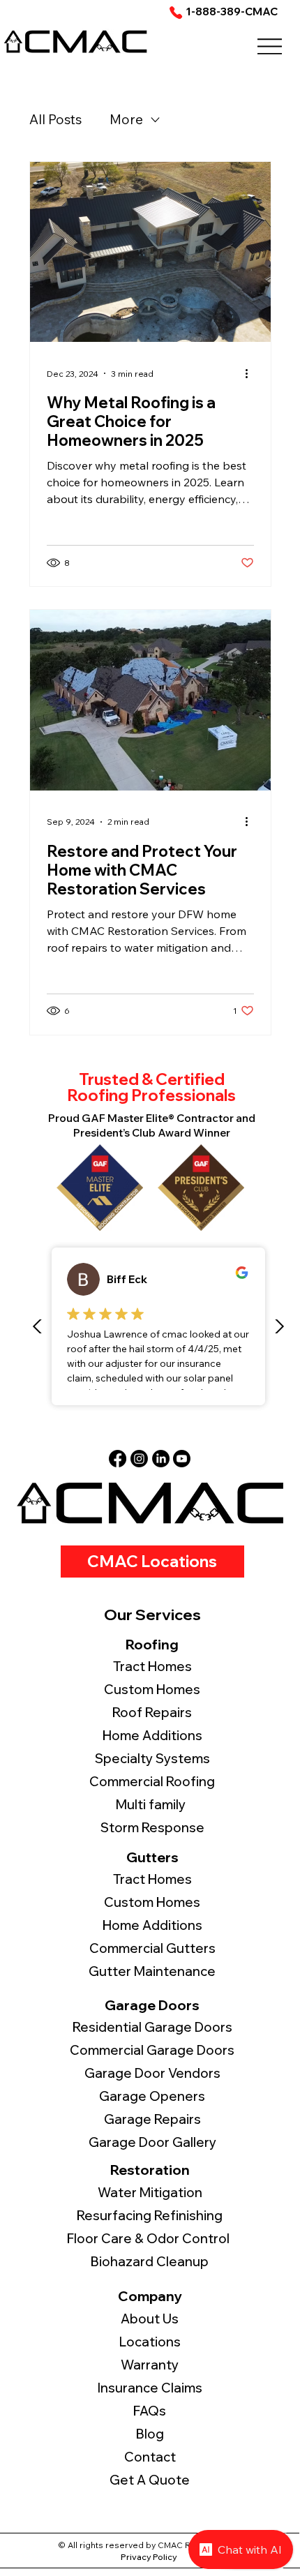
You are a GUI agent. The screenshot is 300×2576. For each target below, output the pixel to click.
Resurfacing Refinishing (150, 2216)
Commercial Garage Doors (152, 2050)
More (126, 119)
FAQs (150, 2411)
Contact (150, 2457)
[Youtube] (182, 1459)
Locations (150, 2342)
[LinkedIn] (161, 1459)
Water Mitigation (150, 2193)
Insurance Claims (150, 2388)
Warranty (150, 2365)
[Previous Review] (38, 1326)
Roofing (152, 1644)
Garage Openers (152, 2096)
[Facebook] (118, 1459)
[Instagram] (139, 1459)
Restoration (150, 2170)
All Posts (55, 119)
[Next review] (279, 1326)
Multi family (152, 1805)
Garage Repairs (152, 2119)
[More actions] (252, 373)
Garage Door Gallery (152, 2142)
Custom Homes (152, 1902)
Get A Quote (150, 2480)
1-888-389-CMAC (232, 12)
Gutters (152, 1857)
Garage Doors (152, 2005)
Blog (150, 2434)
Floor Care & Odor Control (150, 2239)
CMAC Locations (152, 1561)
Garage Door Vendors (152, 2073)
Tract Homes (152, 1879)
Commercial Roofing (152, 1782)
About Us (150, 2319)
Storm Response (152, 1828)
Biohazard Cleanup (150, 2262)
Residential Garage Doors (152, 2027)
